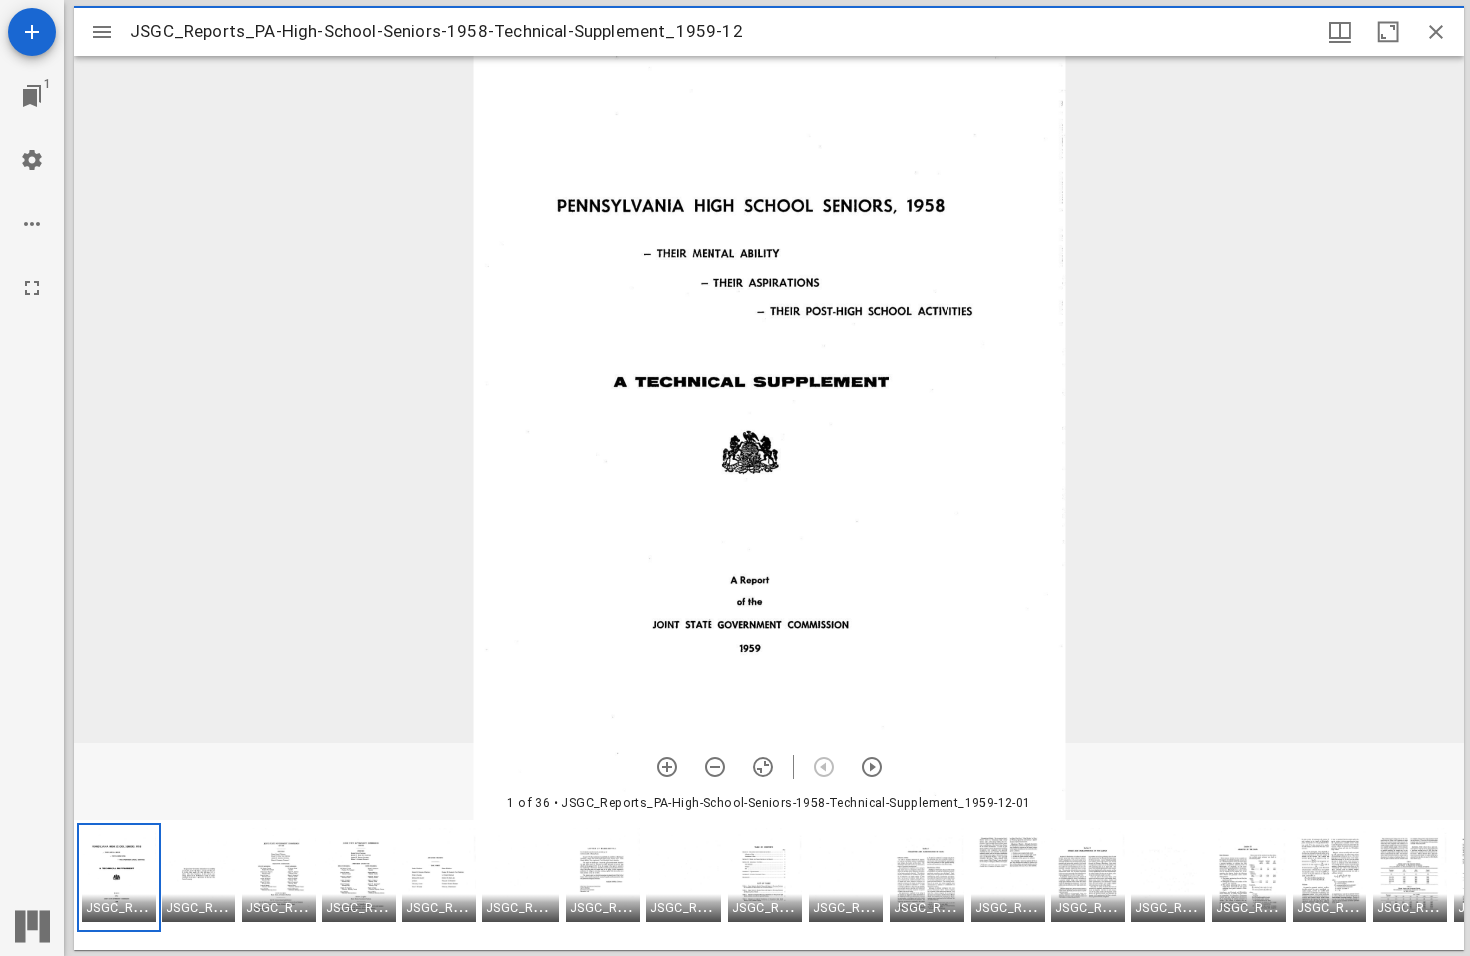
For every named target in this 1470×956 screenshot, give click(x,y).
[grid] (769, 885)
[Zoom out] (715, 767)
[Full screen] (32, 288)
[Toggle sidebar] (102, 32)
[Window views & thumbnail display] (1340, 32)
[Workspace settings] (32, 160)
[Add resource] (32, 32)
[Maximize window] (1388, 32)
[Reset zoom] (763, 767)
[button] (119, 877)
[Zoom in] (667, 767)
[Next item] (872, 767)
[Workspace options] (32, 224)
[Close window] (1436, 32)
